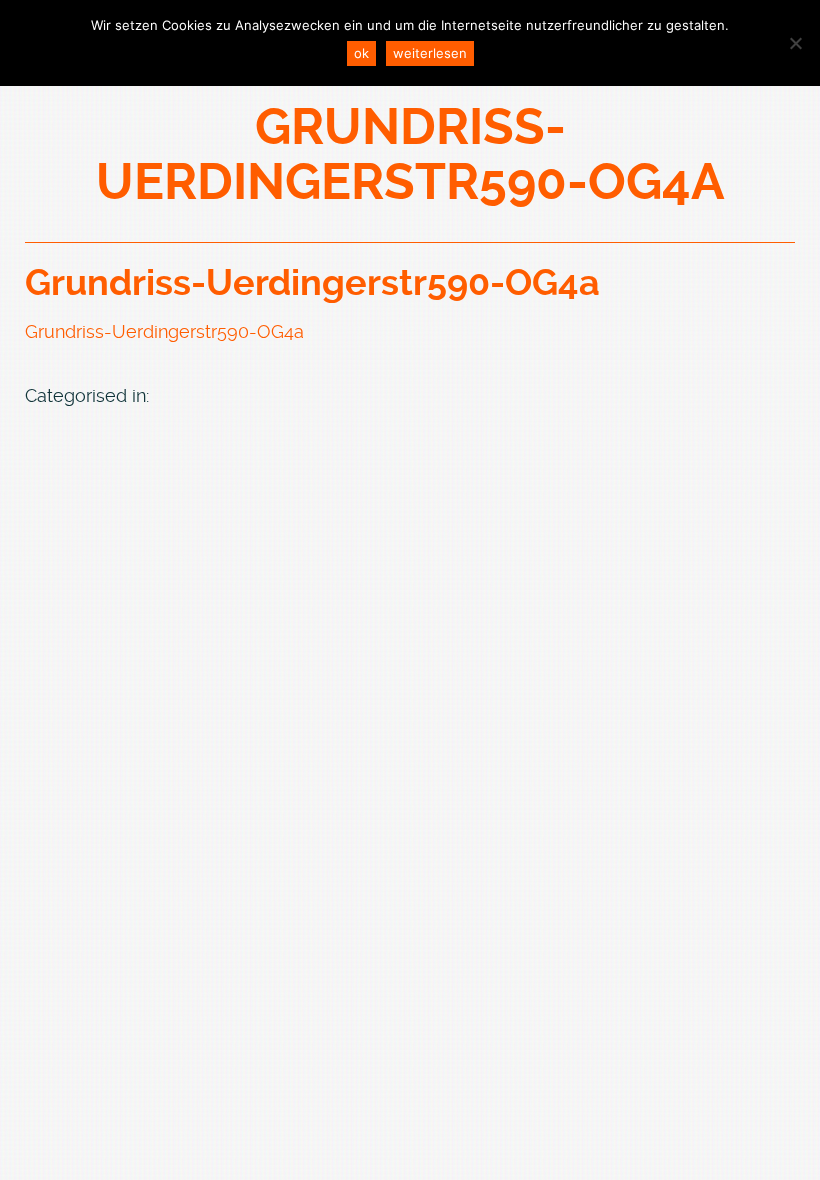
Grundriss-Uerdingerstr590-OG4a (312, 283)
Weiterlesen (430, 53)
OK (361, 53)
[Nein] (795, 43)
